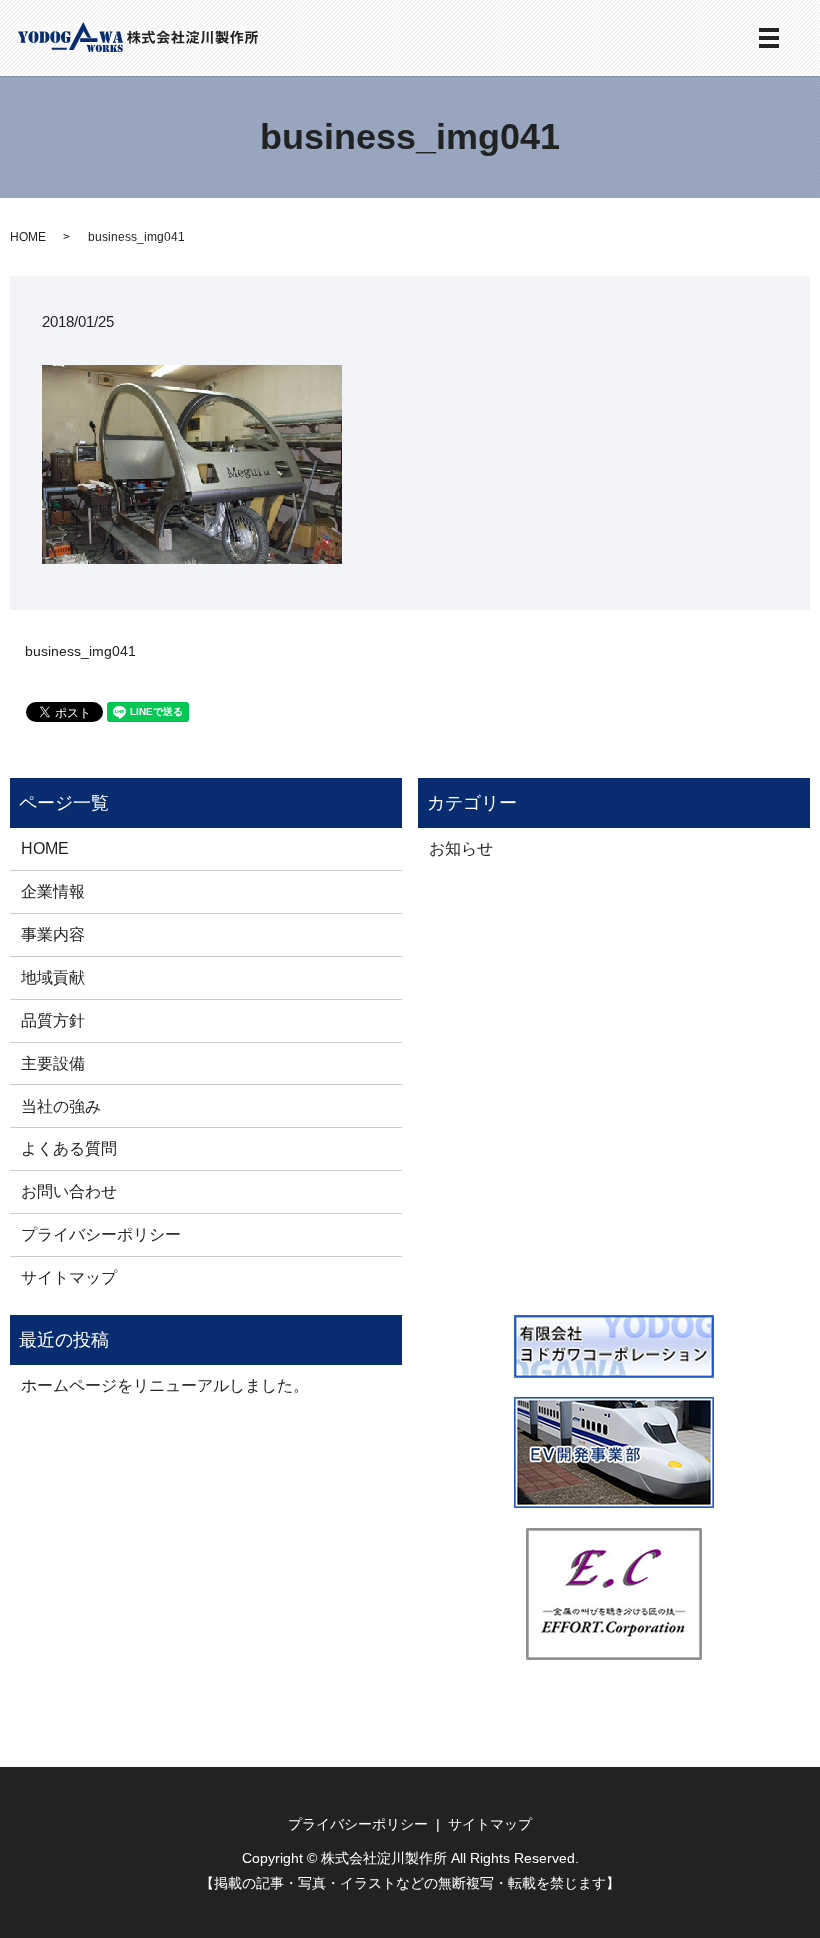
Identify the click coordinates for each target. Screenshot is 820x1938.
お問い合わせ (69, 1191)
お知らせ (461, 848)
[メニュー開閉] (769, 38)
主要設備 (53, 1063)
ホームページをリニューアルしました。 (165, 1385)
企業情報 (53, 891)
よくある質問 (69, 1148)
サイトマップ (69, 1277)
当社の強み (61, 1106)
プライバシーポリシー (101, 1234)
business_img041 (80, 651)
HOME (28, 237)
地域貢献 (53, 977)
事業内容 (53, 934)
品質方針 (53, 1020)
